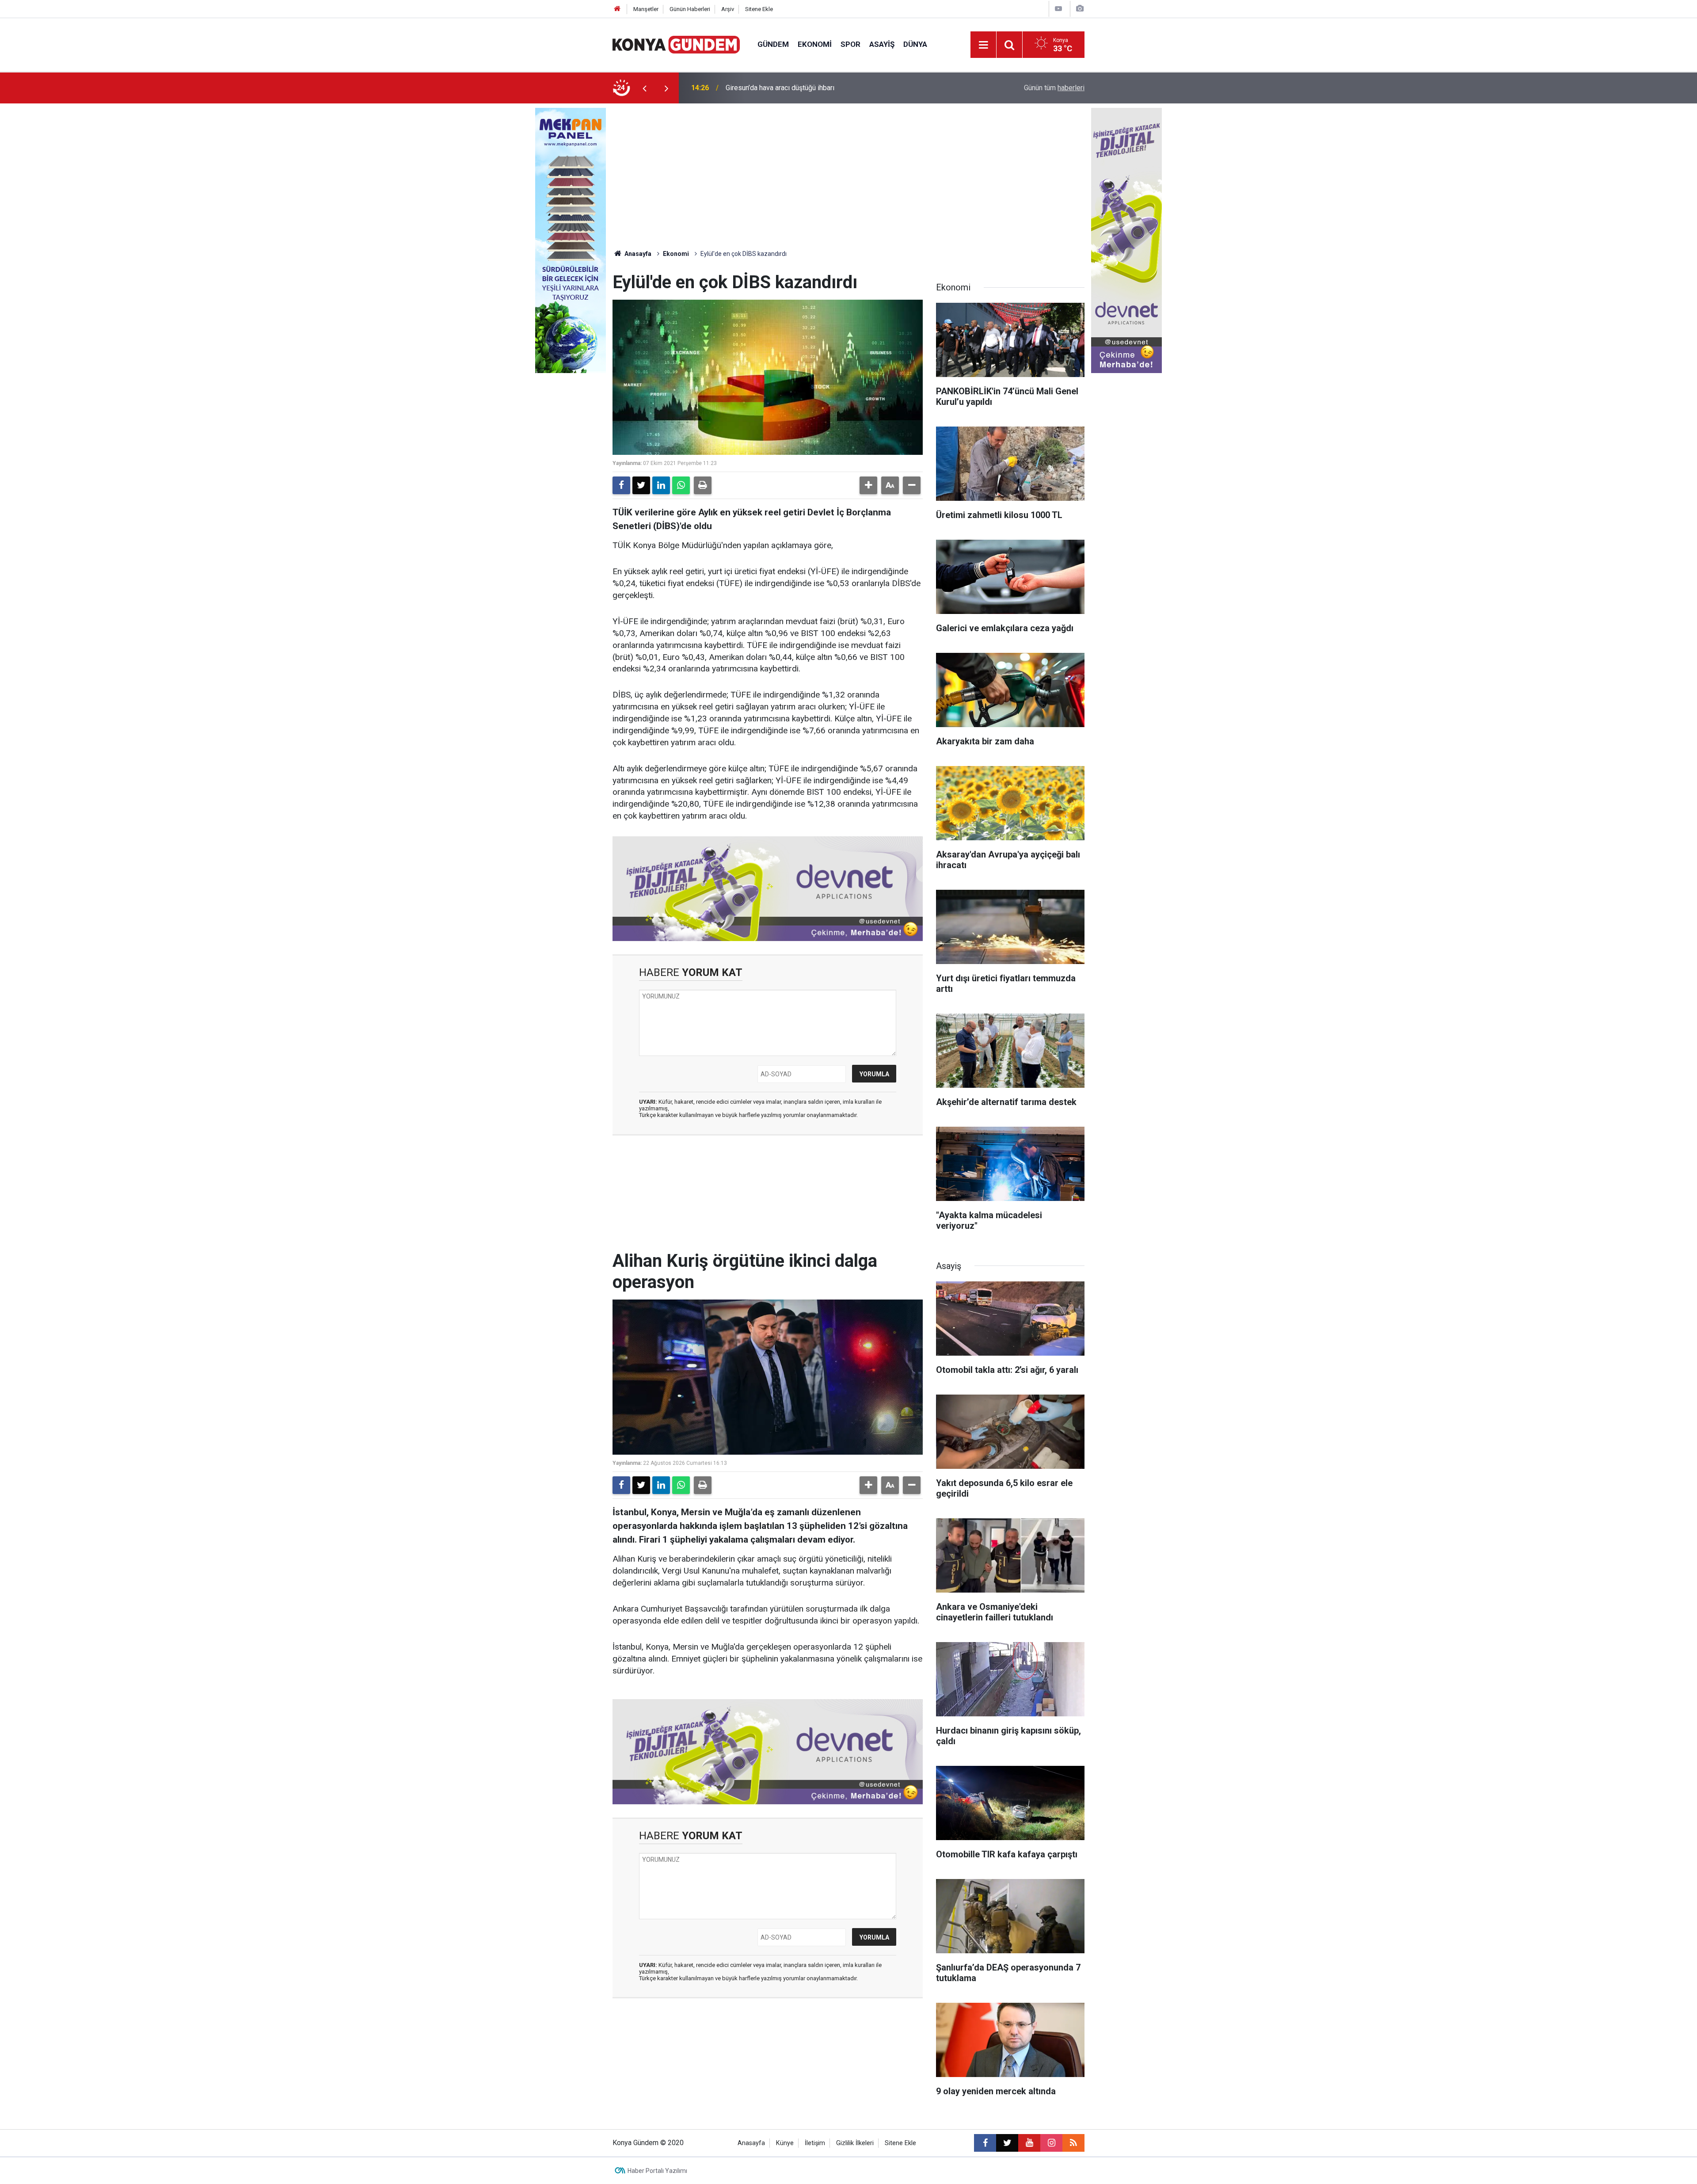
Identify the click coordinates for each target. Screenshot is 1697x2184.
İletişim (815, 2143)
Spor (850, 44)
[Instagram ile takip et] (1051, 2143)
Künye (785, 2143)
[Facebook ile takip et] (985, 2143)
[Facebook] (621, 485)
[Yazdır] (703, 485)
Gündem (773, 44)
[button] (868, 485)
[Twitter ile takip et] (1007, 2143)
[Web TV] (1058, 9)
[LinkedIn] (661, 485)
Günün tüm (1054, 88)
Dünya (915, 44)
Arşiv (728, 9)
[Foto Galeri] (1080, 9)
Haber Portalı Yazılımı (657, 2171)
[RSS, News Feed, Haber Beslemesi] (1073, 2143)
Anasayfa (637, 254)
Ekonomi (815, 44)
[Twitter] (641, 485)
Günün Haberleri (690, 9)
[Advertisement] (848, 170)
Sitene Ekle (759, 9)
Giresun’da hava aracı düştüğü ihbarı (780, 88)
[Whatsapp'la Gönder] (681, 485)
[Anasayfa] (617, 9)
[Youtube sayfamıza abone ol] (1029, 2143)
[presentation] (644, 88)
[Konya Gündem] (676, 44)
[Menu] (983, 45)
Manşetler (646, 9)
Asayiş (882, 44)
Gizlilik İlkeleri (855, 2143)
